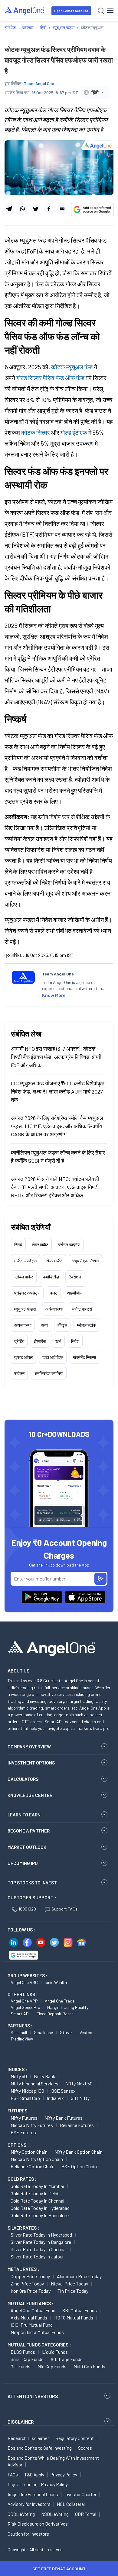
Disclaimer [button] (21, 2422)
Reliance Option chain (33, 2166)
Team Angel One (39, 83)
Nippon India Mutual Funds (37, 2332)
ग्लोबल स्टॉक (86, 1325)
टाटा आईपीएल (53, 1357)
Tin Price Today (73, 2291)
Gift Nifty (80, 2098)
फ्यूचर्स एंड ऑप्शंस (85, 1261)
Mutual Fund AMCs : (30, 2303)
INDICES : (17, 2069)
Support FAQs (64, 1909)
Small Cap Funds (27, 2359)
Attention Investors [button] (33, 2396)
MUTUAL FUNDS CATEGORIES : (39, 2345)
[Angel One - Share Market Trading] (25, 10)
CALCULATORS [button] (23, 1779)
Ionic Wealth (56, 1982)
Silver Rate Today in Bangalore (41, 2242)
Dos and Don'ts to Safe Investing (40, 2448)
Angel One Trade (60, 2001)
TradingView (22, 2039)
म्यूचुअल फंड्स (25, 1309)
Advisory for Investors (29, 2504)
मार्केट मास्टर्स (82, 1309)
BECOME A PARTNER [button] (29, 1831)
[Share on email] (62, 209)
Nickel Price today (69, 2283)
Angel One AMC (24, 1982)
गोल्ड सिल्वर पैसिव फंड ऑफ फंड (50, 378)
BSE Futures (23, 2132)
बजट (54, 1293)
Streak (66, 2032)
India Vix (55, 2098)
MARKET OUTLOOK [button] (27, 1847)
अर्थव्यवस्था (54, 1309)
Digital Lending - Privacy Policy (38, 2484)
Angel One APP (24, 2001)
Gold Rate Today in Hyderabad (40, 2208)
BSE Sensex (63, 2091)
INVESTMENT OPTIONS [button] (31, 1763)
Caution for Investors (28, 2534)
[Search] (101, 11)
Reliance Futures (77, 2125)
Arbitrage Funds (67, 2359)
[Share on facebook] (49, 209)
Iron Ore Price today (31, 2291)
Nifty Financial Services (34, 2083)
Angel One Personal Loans (33, 2494)
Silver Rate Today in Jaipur (37, 2256)
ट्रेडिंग (19, 1341)
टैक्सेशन (75, 1277)
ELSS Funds (23, 2352)
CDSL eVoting (21, 2514)
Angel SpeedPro (25, 2007)
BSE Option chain (79, 2166)
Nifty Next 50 (79, 2083)
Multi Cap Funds (89, 2366)
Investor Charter (80, 2494)
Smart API (20, 2014)
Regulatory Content (75, 2438)
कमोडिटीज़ (51, 1277)
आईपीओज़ (75, 1293)
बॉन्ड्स (62, 1325)
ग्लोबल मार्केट (24, 1277)
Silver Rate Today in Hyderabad (41, 2235)
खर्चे (58, 1341)
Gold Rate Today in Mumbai (37, 2186)
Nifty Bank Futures (64, 2118)
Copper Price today (30, 2276)
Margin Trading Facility (68, 2007)
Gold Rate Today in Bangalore (40, 2215)
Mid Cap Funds (52, 2366)
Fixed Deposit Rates (55, 2014)
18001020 (27, 1909)
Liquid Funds (55, 2352)
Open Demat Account (71, 11)
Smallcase (43, 2032)
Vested (86, 2032)
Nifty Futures (24, 2118)
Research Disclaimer (28, 2438)
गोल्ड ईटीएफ (74, 432)
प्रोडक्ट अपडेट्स (27, 1293)
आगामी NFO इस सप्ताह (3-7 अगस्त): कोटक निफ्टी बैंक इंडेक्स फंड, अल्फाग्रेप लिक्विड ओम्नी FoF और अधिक (56, 1057)
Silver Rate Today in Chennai (39, 2249)
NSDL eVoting (55, 2514)
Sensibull (19, 2032)
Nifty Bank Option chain (79, 2152)
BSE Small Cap (25, 2098)
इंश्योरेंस (40, 1341)
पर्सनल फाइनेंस (69, 1245)
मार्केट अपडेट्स (25, 1261)
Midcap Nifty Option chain (37, 2159)
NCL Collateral (71, 2504)
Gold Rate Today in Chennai (38, 2201)
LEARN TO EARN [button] (24, 1815)
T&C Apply (34, 2475)
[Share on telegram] (9, 209)
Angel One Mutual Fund (33, 2310)
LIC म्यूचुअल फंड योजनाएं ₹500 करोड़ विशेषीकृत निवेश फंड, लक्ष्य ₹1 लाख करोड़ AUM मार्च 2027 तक (58, 1091)
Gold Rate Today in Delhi (34, 2193)
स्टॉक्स (19, 1373)
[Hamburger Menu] (110, 11)
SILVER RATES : (23, 2228)
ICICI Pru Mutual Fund (32, 2325)
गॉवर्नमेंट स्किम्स (84, 1357)
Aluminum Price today (79, 2276)
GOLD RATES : (22, 2179)
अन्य (44, 1325)
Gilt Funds (21, 2366)
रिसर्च (18, 1245)
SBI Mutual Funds (80, 2310)
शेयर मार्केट (40, 1245)
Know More (54, 995)
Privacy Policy (64, 2475)
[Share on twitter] (36, 209)
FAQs (13, 2475)
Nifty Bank (45, 2076)
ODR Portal (86, 2514)
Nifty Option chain (29, 2152)
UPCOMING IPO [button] (23, 1863)
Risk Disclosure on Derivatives (38, 2524)
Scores (85, 2448)
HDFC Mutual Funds (74, 2317)
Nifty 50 (19, 2076)
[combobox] (95, 92)
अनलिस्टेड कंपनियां (49, 1373)
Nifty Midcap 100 (27, 2091)
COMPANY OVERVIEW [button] (29, 1747)
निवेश (75, 1341)
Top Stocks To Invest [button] (32, 1883)
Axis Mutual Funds (29, 2317)
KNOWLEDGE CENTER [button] (30, 1795)
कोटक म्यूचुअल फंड (72, 367)
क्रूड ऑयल (23, 1357)
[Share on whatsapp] (22, 209)
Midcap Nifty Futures (32, 2125)
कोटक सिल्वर (36, 432)
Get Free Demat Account (59, 2569)
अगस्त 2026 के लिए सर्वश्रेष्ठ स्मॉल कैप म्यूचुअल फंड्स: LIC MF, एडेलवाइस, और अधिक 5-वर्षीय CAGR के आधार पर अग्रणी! (57, 1126)
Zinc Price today (27, 2283)
